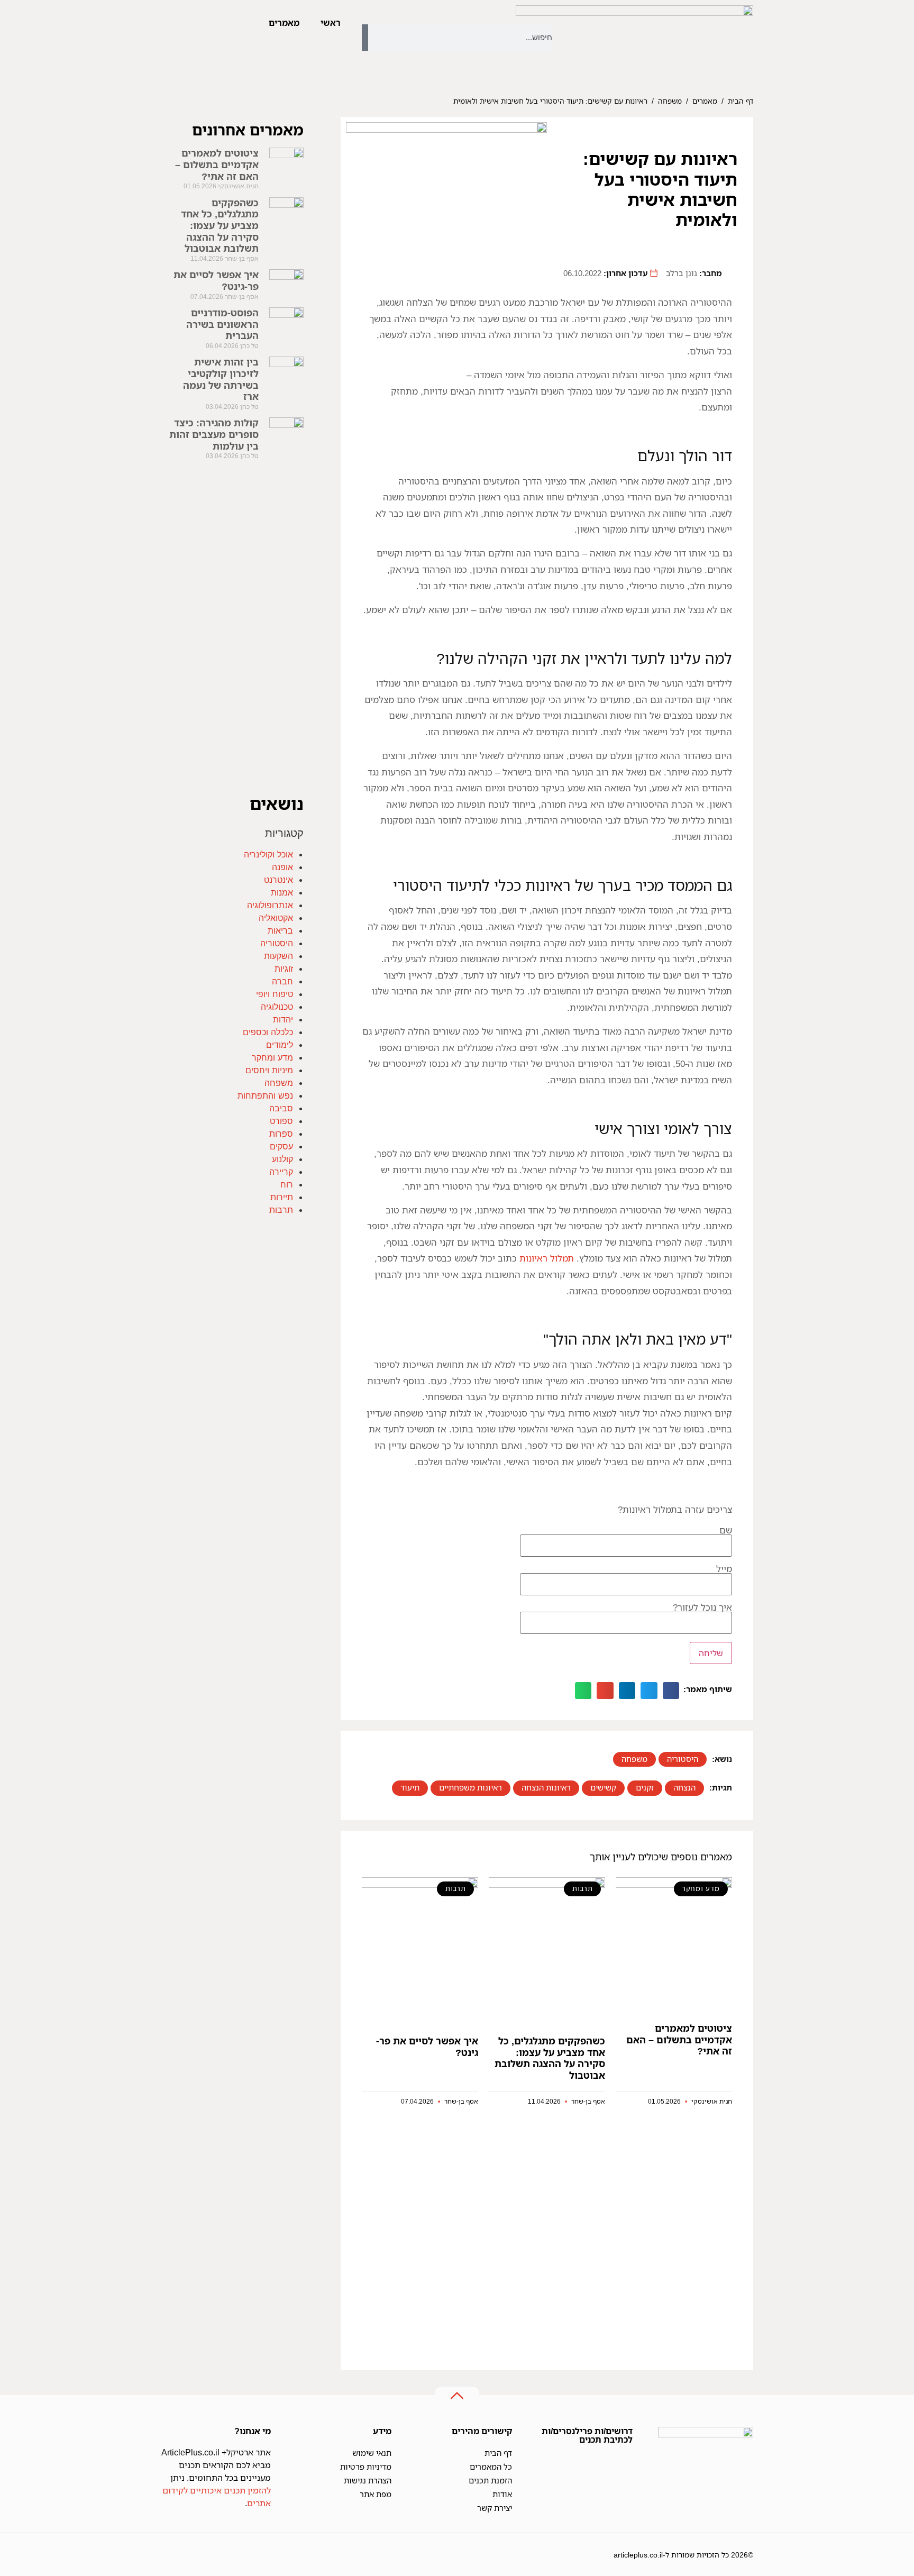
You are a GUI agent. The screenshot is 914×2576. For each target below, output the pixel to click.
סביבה (281, 1108)
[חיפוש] (365, 38)
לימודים (280, 1045)
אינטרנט (278, 880)
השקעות (278, 956)
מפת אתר (376, 2494)
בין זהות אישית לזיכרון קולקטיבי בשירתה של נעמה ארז (221, 379)
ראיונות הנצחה (546, 1787)
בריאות (280, 930)
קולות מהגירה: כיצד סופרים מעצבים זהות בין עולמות (214, 434)
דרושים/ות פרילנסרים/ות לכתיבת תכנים (587, 2435)
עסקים (281, 1146)
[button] (671, 1691)
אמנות (282, 892)
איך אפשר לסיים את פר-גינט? (427, 2047)
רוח (287, 1184)
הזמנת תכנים (490, 2480)
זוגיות (284, 969)
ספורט (281, 1121)
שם (726, 1531)
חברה (282, 981)
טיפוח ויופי (275, 994)
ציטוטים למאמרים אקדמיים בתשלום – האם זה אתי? (679, 2039)
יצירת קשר (495, 2508)
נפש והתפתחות (265, 1095)
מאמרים (284, 23)
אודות (502, 2494)
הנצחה (684, 1787)
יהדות (283, 1019)
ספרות (281, 1134)
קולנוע (282, 1159)
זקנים (645, 1787)
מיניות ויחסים (269, 1070)
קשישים (603, 1787)
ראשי (331, 23)
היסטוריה (683, 1759)
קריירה (281, 1172)
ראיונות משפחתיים (470, 1787)
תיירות (282, 1197)
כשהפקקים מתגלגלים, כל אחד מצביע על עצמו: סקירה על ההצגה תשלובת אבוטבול (550, 2058)
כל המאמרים (491, 2467)
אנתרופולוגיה (270, 905)
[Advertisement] (547, 2238)
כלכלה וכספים (268, 1032)
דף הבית (741, 101)
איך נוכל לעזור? (702, 1608)
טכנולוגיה (277, 1007)
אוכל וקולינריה (268, 854)
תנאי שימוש (372, 2453)
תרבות (281, 1210)
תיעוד (410, 1787)
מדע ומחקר (272, 1057)
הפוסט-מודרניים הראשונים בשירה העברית (222, 324)
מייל (724, 1569)
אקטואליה (276, 918)
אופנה (282, 867)
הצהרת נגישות (368, 2480)
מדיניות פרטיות (366, 2467)
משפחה (670, 101)
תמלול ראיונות (547, 1258)
